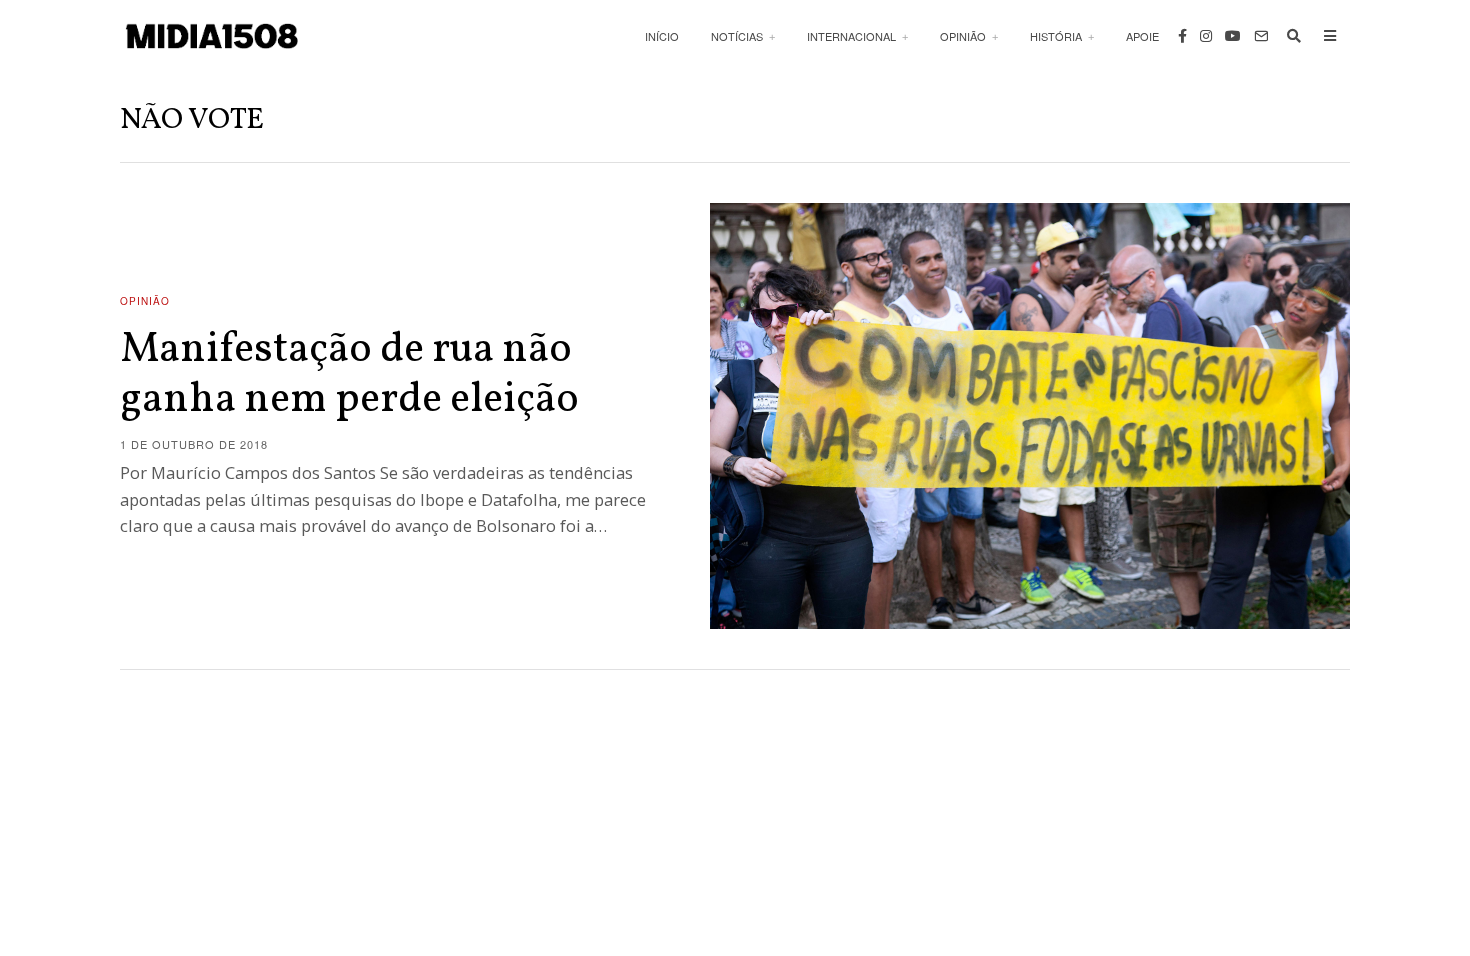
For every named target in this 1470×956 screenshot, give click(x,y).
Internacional (851, 36)
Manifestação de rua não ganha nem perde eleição (349, 375)
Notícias (737, 36)
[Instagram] (1206, 36)
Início (662, 36)
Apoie (1142, 36)
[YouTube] (1233, 36)
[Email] (1261, 36)
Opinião (963, 36)
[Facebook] (1182, 36)
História (1056, 36)
